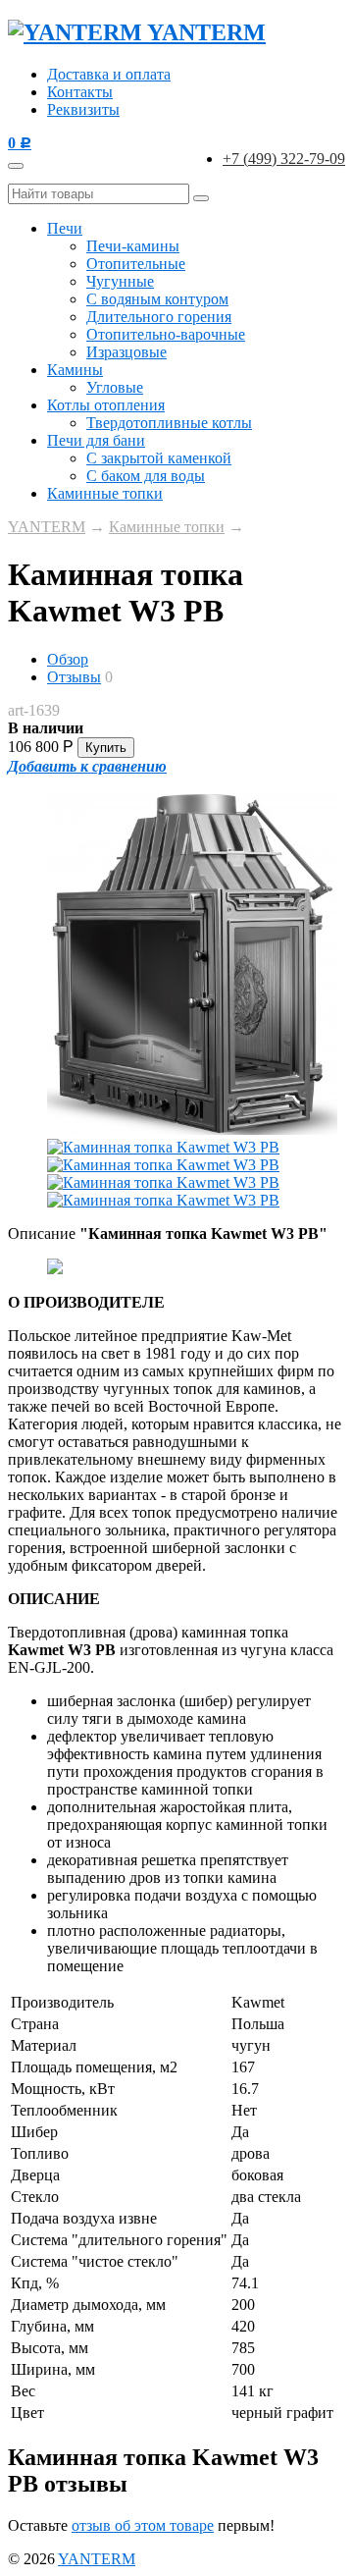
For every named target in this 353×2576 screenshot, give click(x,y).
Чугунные (120, 281)
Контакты (80, 92)
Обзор (68, 659)
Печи (65, 228)
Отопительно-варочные (166, 334)
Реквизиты (83, 109)
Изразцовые (126, 352)
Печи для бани (96, 440)
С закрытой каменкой (159, 458)
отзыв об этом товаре (143, 2525)
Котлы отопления (106, 405)
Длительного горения (159, 317)
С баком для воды (146, 476)
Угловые (115, 387)
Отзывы (74, 677)
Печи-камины (133, 246)
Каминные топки (105, 493)
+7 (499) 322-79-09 (284, 159)
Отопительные (136, 264)
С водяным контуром (157, 299)
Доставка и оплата (109, 74)
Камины (75, 370)
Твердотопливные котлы (169, 423)
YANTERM (47, 527)
